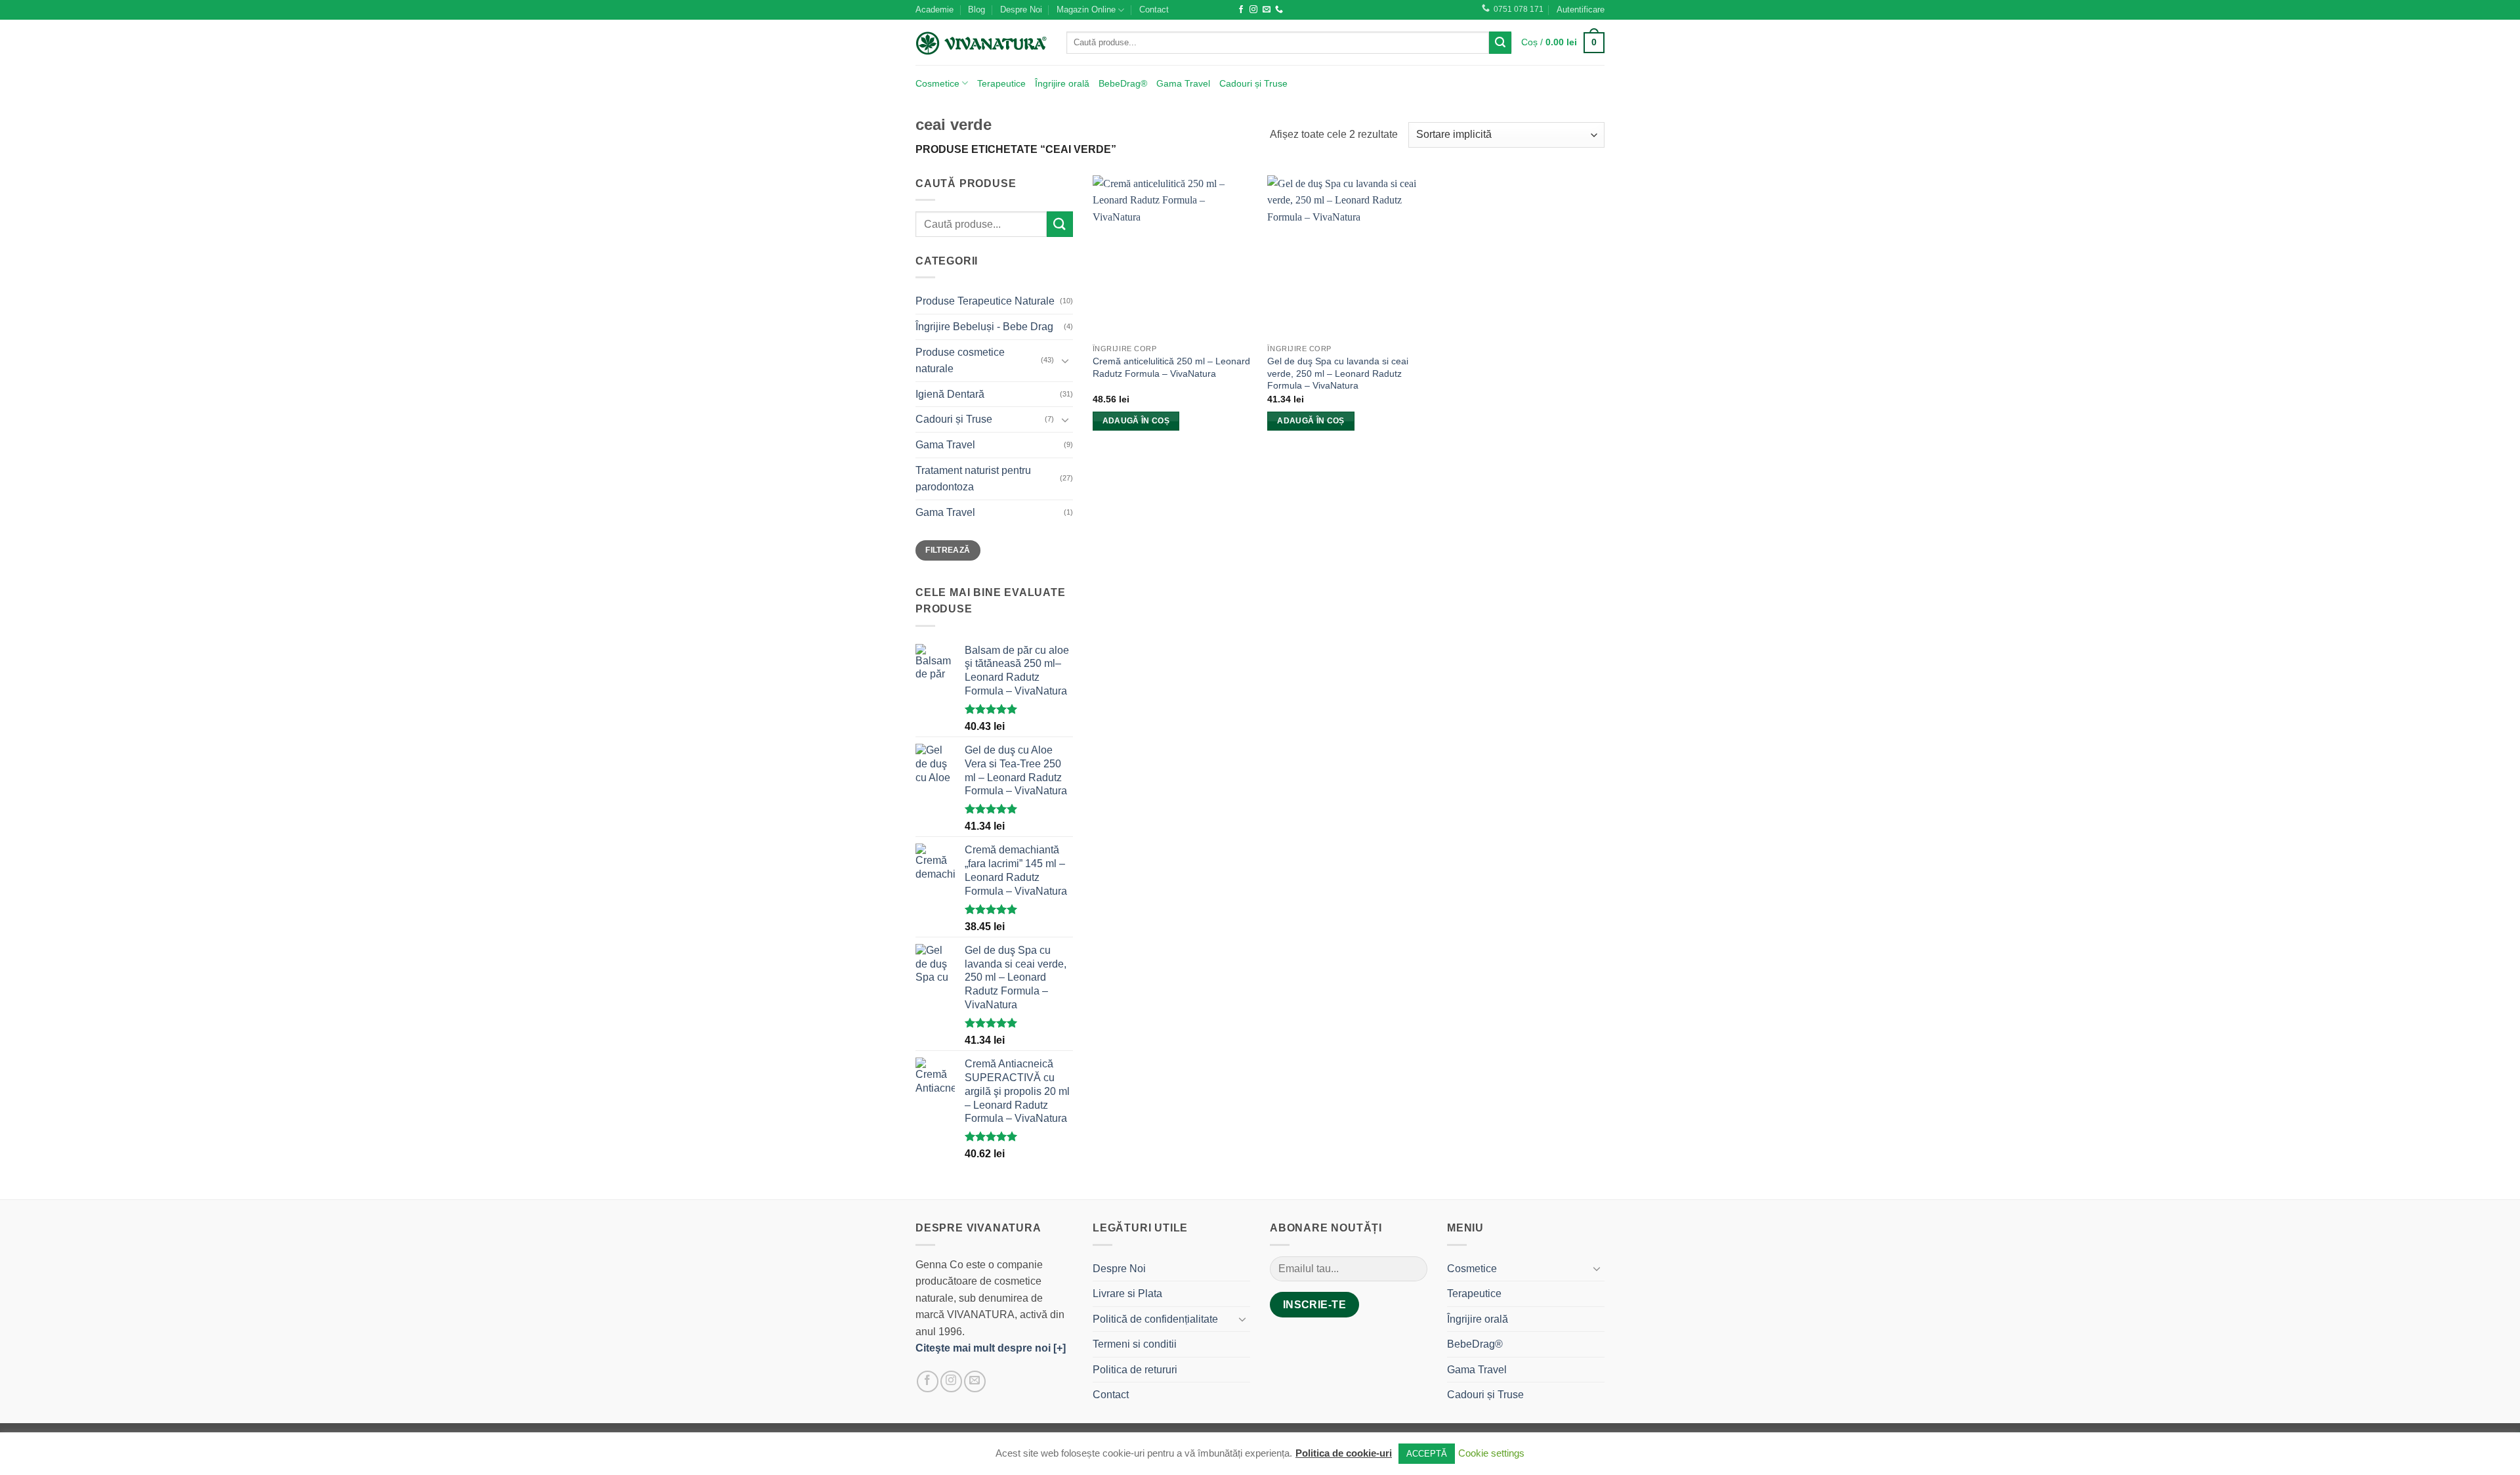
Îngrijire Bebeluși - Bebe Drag (984, 327)
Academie (934, 10)
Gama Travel (1183, 83)
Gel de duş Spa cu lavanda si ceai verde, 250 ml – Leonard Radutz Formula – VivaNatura (1338, 373)
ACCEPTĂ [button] (1427, 1454)
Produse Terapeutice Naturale (985, 301)
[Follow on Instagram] (1253, 10)
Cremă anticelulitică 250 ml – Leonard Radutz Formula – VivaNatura (1171, 367)
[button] (1581, 10)
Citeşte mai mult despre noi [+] (991, 1348)
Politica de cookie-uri (1344, 1453)
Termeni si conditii (1135, 1344)
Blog (976, 10)
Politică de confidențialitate (1155, 1319)
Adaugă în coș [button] (1136, 421)
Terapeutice (1001, 83)
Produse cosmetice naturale (960, 361)
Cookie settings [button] (1491, 1453)
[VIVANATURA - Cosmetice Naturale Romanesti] (981, 43)
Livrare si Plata (1127, 1293)
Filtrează (948, 550)
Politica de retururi (1135, 1370)
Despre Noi (1021, 10)
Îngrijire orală (1062, 83)
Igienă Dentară (950, 394)
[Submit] (1500, 43)
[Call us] (1279, 10)
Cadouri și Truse (1253, 83)
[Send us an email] (1267, 10)
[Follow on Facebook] (1241, 10)
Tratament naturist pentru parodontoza (973, 479)
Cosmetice (937, 83)
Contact (1154, 10)
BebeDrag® (1123, 83)
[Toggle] (1065, 360)
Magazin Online (1086, 10)
